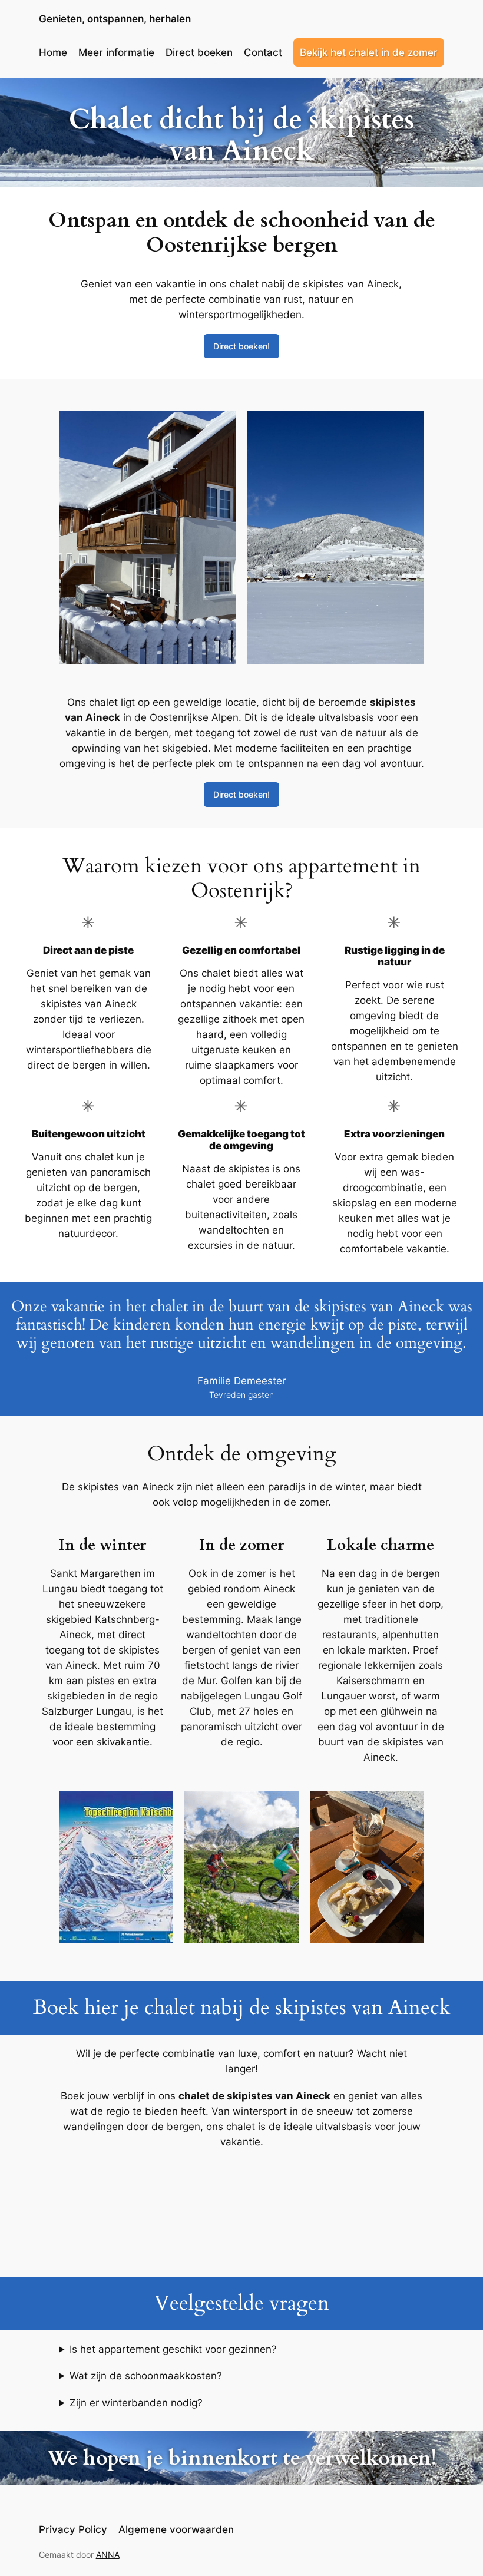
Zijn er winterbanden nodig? (136, 2403)
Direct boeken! (241, 346)
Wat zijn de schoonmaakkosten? (146, 2376)
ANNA (108, 2554)
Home (53, 52)
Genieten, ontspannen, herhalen (115, 19)
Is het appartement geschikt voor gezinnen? (173, 2349)
